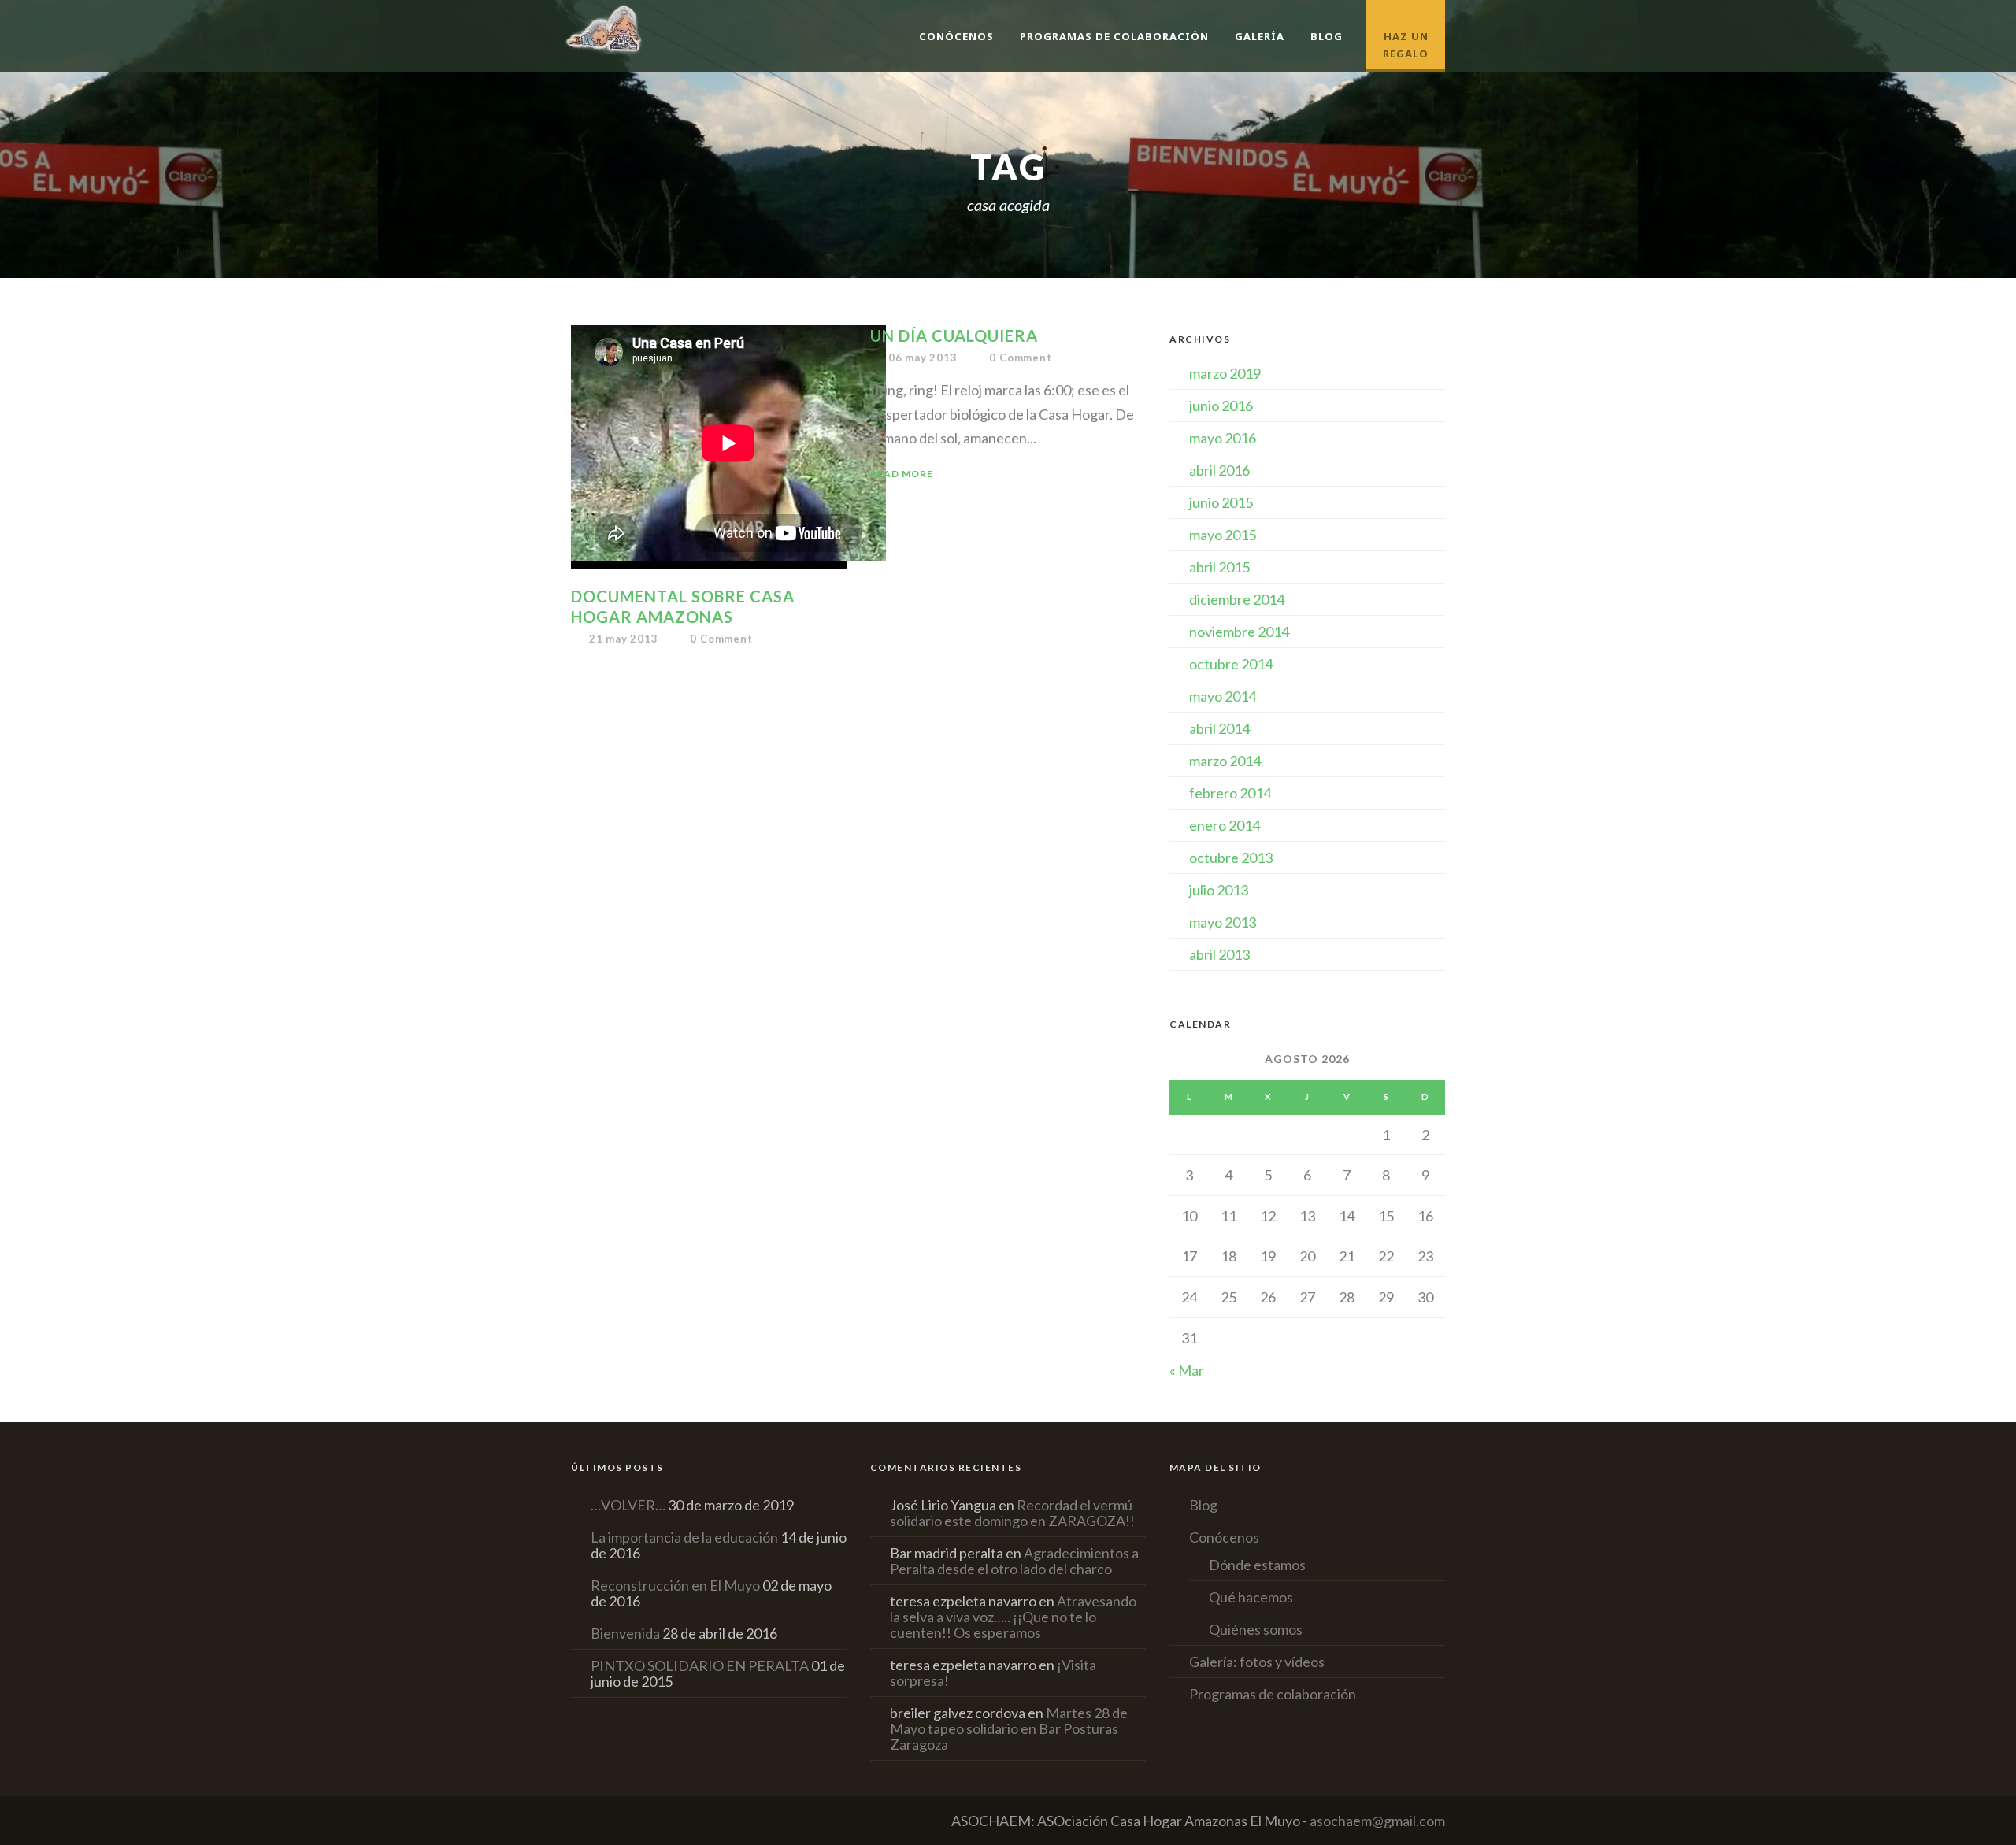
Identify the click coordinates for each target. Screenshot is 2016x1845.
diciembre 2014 (1237, 599)
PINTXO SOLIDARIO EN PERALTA (700, 1665)
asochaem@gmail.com (1377, 1821)
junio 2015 (1221, 502)
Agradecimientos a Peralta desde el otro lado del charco (1014, 1561)
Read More (902, 474)
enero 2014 (1225, 825)
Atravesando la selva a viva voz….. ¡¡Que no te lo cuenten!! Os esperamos (1013, 1617)
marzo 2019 (1225, 373)
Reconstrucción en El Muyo (675, 1585)
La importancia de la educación (684, 1537)
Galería (1260, 36)
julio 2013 (1219, 890)
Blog (1327, 36)
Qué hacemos (1251, 1597)
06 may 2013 (923, 358)
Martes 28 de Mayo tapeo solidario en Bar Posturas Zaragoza (1009, 1728)
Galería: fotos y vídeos (1257, 1662)
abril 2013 (1219, 954)
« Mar (1187, 1370)
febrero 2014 (1230, 793)
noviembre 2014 (1239, 632)
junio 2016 (1221, 406)
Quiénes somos (1256, 1629)
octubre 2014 (1231, 664)
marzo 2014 (1225, 761)
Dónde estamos (1257, 1565)
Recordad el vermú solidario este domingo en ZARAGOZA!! (1012, 1513)
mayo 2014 (1223, 696)
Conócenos (956, 36)
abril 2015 (1219, 567)
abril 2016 (1219, 470)
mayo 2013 (1223, 922)
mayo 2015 (1223, 535)
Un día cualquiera (954, 335)
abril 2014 (1219, 728)
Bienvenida (625, 1633)
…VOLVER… (628, 1505)
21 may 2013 (624, 639)
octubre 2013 (1231, 858)
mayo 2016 (1223, 438)
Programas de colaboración (1114, 36)
